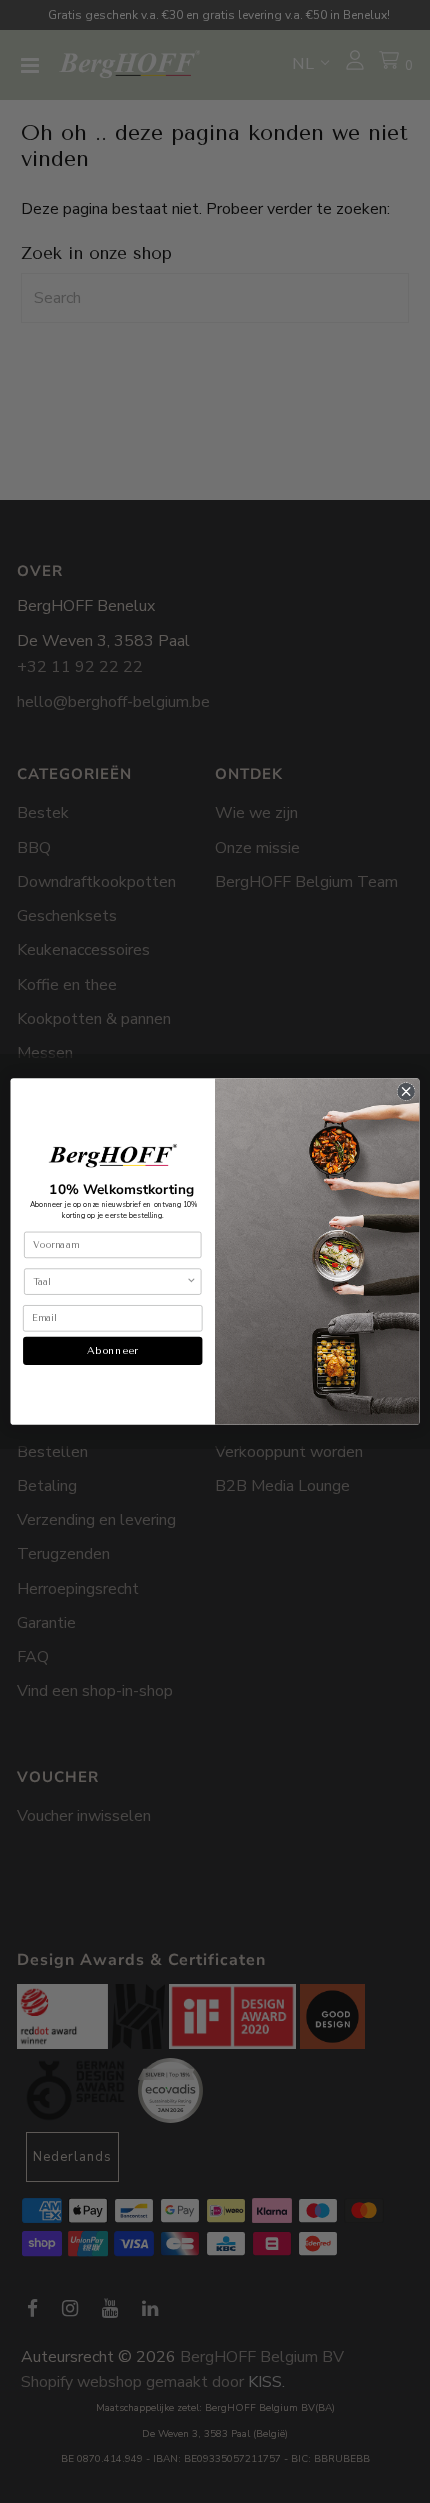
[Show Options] (191, 1281)
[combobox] (109, 1281)
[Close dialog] (406, 1091)
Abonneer (112, 1351)
